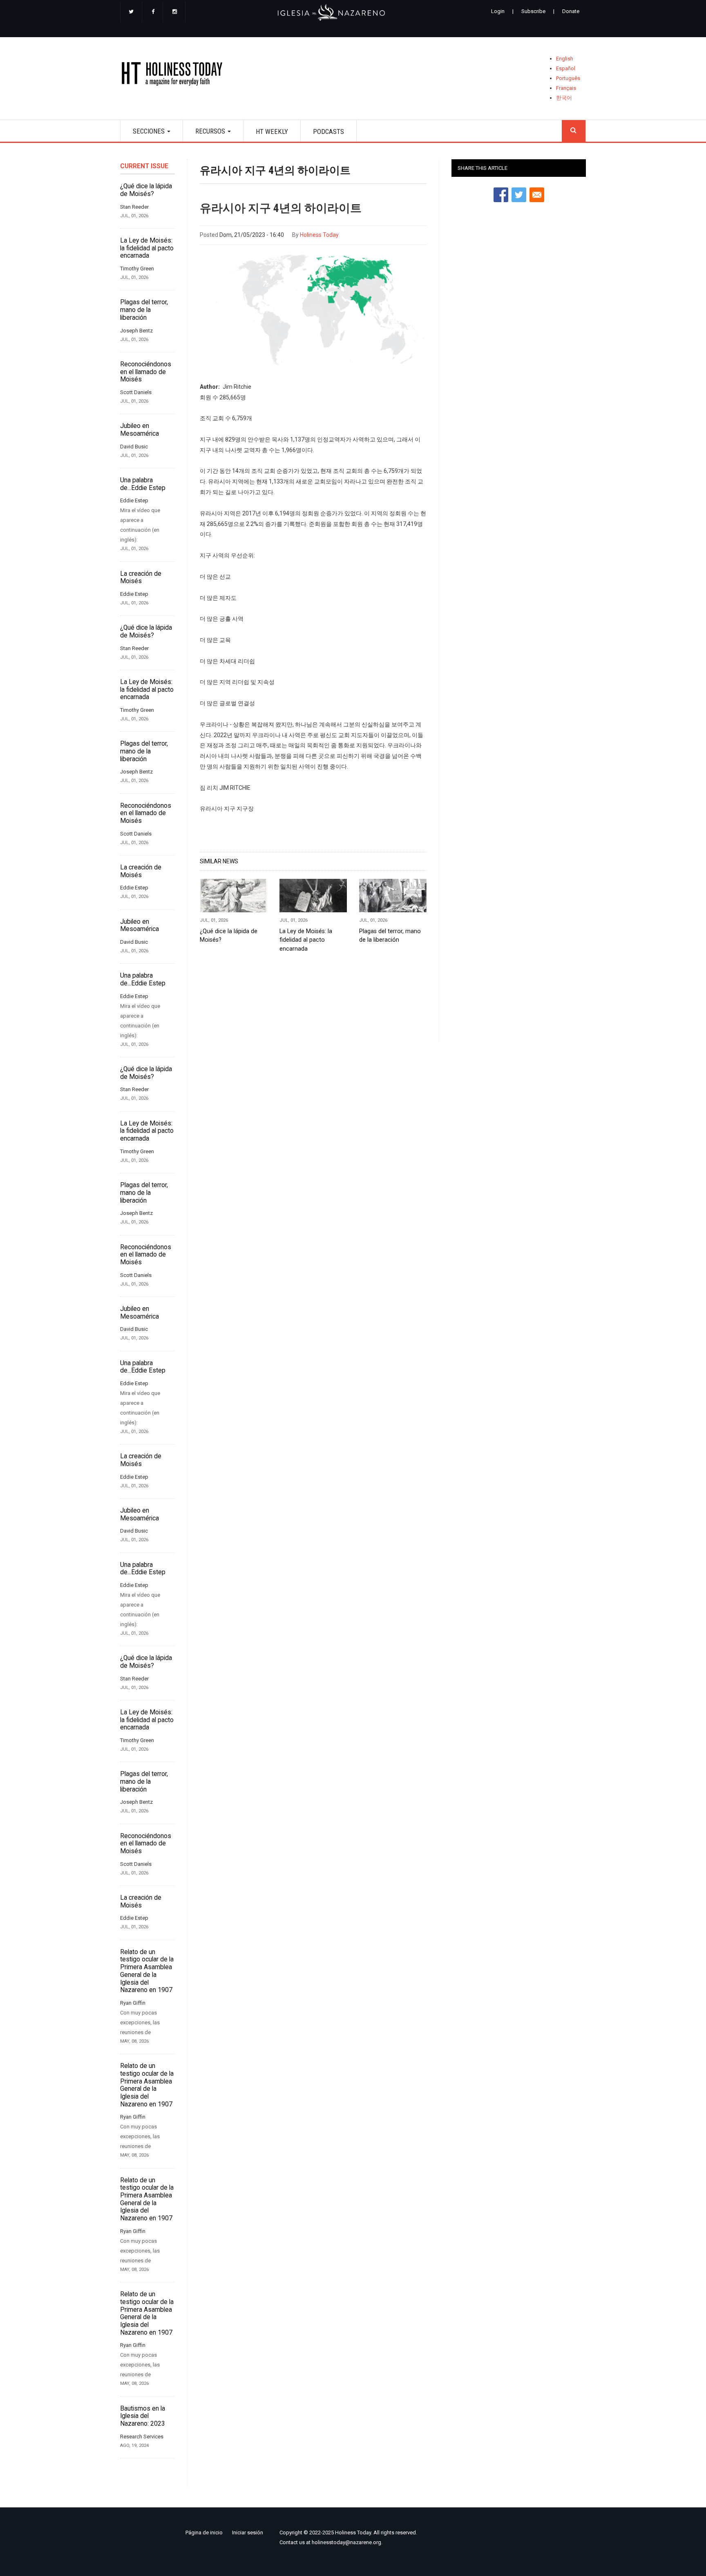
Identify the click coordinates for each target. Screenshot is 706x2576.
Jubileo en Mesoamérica (140, 430)
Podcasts (328, 131)
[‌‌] (131, 12)
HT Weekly (272, 131)
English (565, 59)
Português (568, 78)
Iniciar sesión (248, 2533)
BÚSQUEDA (574, 131)
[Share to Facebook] (501, 195)
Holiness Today (319, 235)
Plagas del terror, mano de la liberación (144, 310)
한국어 (564, 98)
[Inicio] (175, 75)
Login (498, 11)
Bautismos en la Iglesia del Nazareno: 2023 (143, 2416)
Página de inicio (204, 2533)
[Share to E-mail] (537, 195)
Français (566, 88)
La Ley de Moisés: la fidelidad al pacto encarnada (147, 248)
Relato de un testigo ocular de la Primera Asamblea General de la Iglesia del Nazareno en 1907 (147, 1971)
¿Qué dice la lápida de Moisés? (146, 190)
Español (566, 68)
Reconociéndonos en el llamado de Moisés (146, 372)
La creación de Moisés (141, 578)
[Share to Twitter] (519, 195)
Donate (571, 11)
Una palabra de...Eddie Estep (143, 484)
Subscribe (533, 11)
